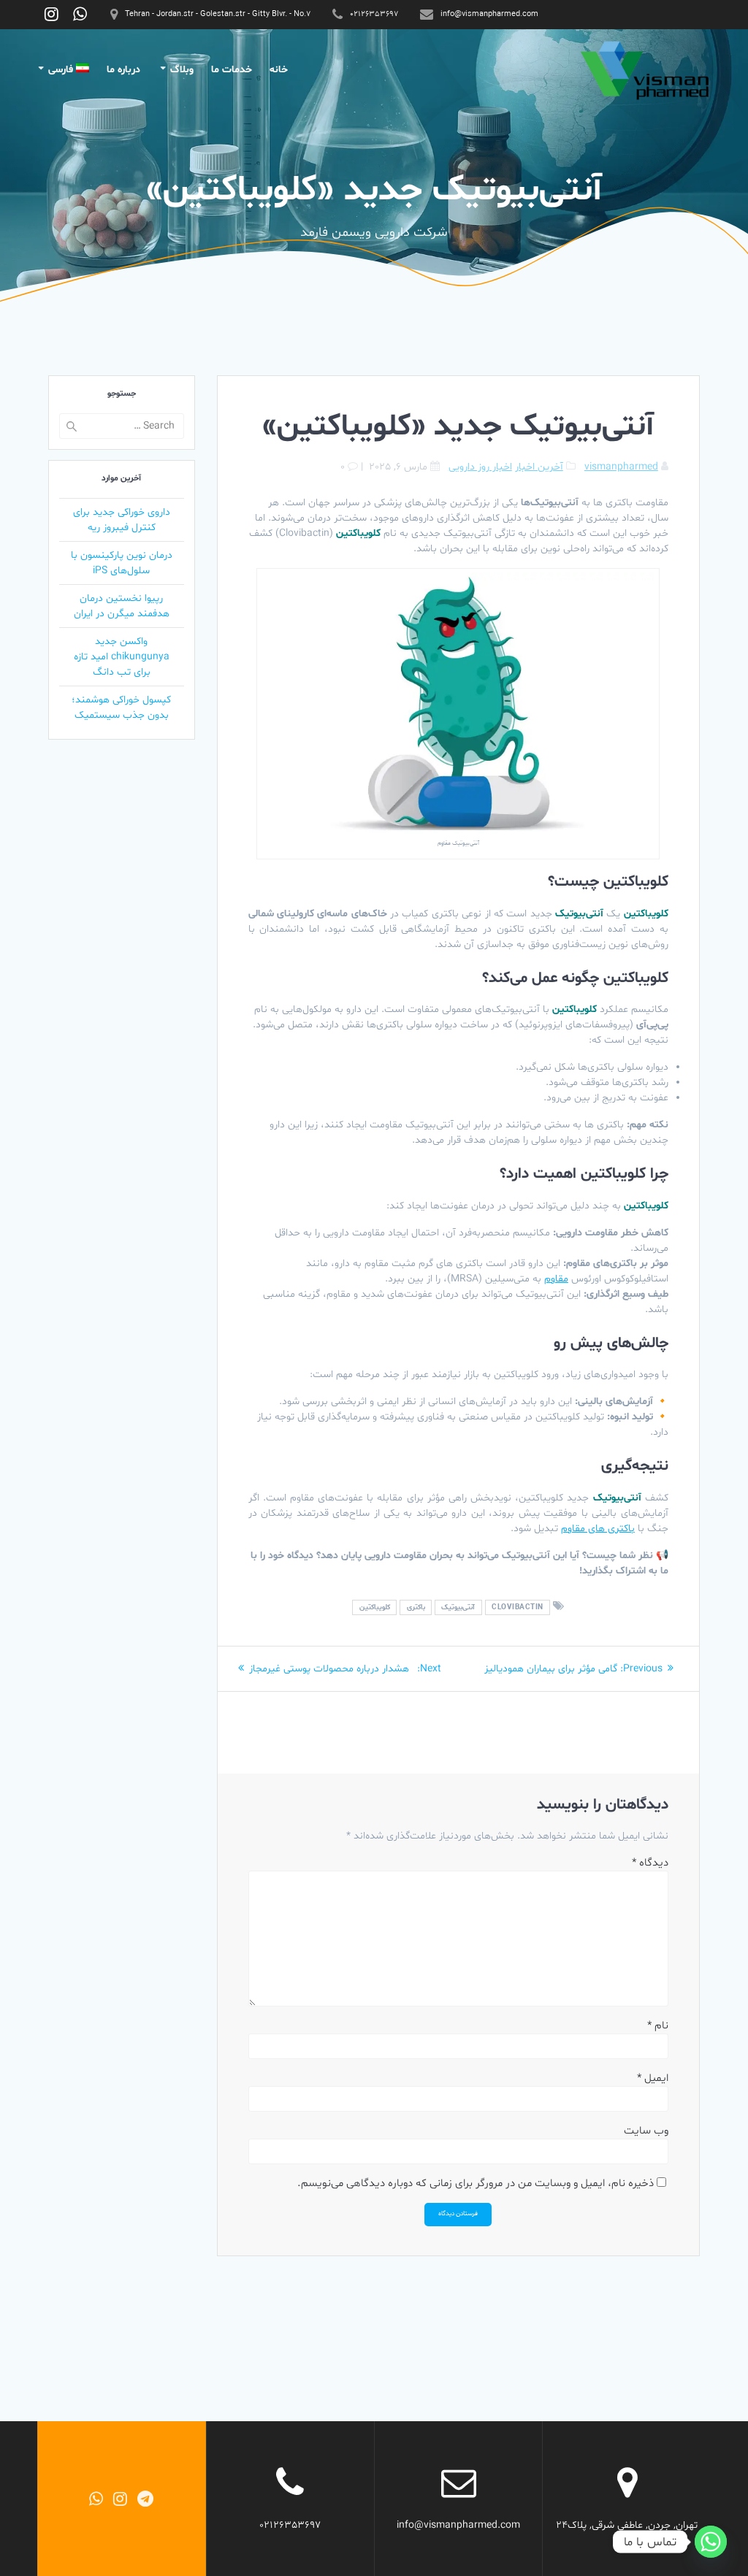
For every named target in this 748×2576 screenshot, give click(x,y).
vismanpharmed (621, 467)
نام (658, 2026)
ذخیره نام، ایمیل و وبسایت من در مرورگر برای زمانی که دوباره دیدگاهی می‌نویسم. (476, 2184)
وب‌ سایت (646, 2131)
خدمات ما (232, 70)
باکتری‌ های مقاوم (598, 1529)
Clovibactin (518, 1607)
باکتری (416, 1607)
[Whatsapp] (711, 2542)
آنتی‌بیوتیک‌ (458, 1607)
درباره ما (123, 70)
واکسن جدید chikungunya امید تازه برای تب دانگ (122, 657)
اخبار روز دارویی (480, 467)
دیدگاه (650, 1863)
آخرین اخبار (539, 467)
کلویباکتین (375, 1607)
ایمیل (653, 2078)
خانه (279, 70)
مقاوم (556, 1279)
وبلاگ (182, 70)
